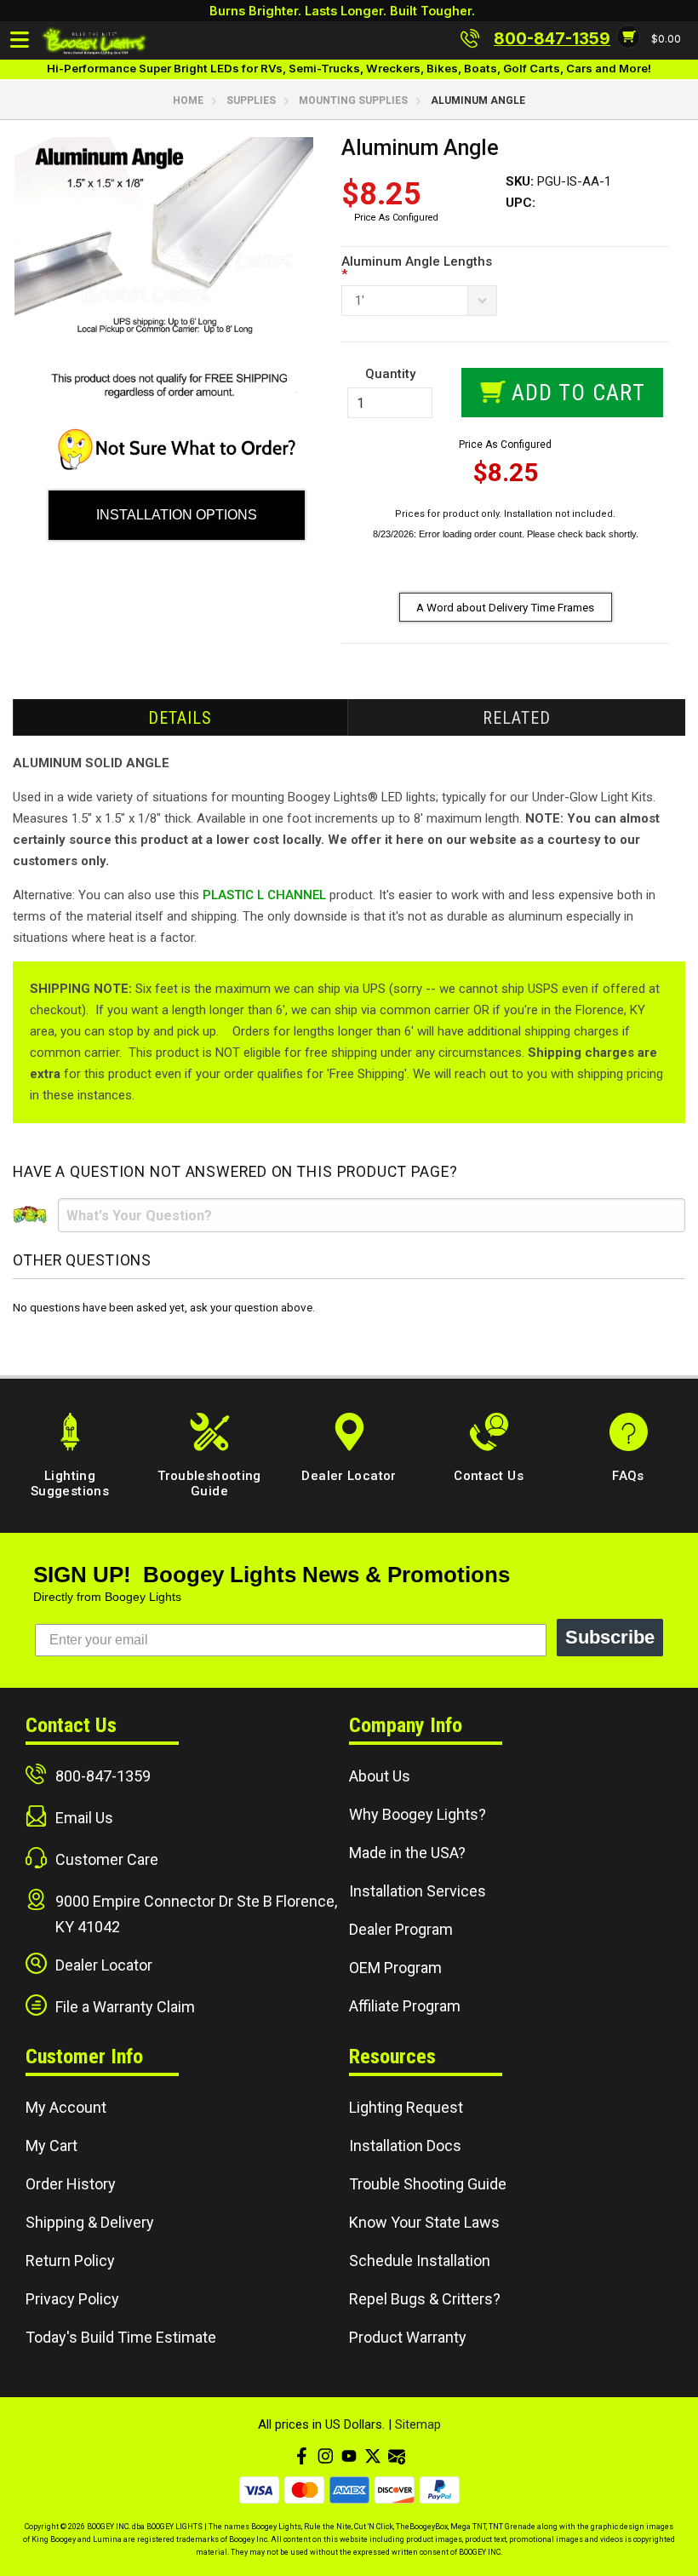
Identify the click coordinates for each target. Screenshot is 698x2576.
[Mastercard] (304, 2490)
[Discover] (395, 2490)
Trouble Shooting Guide (428, 2184)
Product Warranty (408, 2337)
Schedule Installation (420, 2260)
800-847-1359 (103, 1776)
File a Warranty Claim (125, 2007)
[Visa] (259, 2490)
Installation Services (418, 1891)
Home (188, 100)
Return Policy (70, 2260)
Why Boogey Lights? (418, 1814)
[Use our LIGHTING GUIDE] (177, 466)
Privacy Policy (72, 2299)
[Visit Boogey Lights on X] (373, 2456)
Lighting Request (406, 2107)
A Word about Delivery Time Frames (505, 607)
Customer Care (107, 1859)
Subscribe (610, 1637)
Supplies (251, 100)
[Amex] (349, 2490)
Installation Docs (405, 2146)
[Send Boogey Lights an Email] (397, 2456)
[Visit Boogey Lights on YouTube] (349, 2456)
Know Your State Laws (424, 2222)
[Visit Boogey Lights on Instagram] (325, 2456)
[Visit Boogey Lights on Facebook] (301, 2456)
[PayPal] (440, 2490)
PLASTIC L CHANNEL (264, 895)
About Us (380, 1776)
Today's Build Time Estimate (121, 2337)
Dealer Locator (104, 1965)
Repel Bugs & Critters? (425, 2299)
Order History (71, 2184)
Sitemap (418, 2424)
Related (517, 718)
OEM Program (395, 1968)
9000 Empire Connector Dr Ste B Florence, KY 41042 (196, 1914)
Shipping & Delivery (90, 2222)
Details (180, 718)
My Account (66, 2107)
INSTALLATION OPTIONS (177, 515)
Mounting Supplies (353, 100)
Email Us (84, 1818)
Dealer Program (401, 1929)
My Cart (51, 2146)
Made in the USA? (407, 1853)
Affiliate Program (405, 2006)
